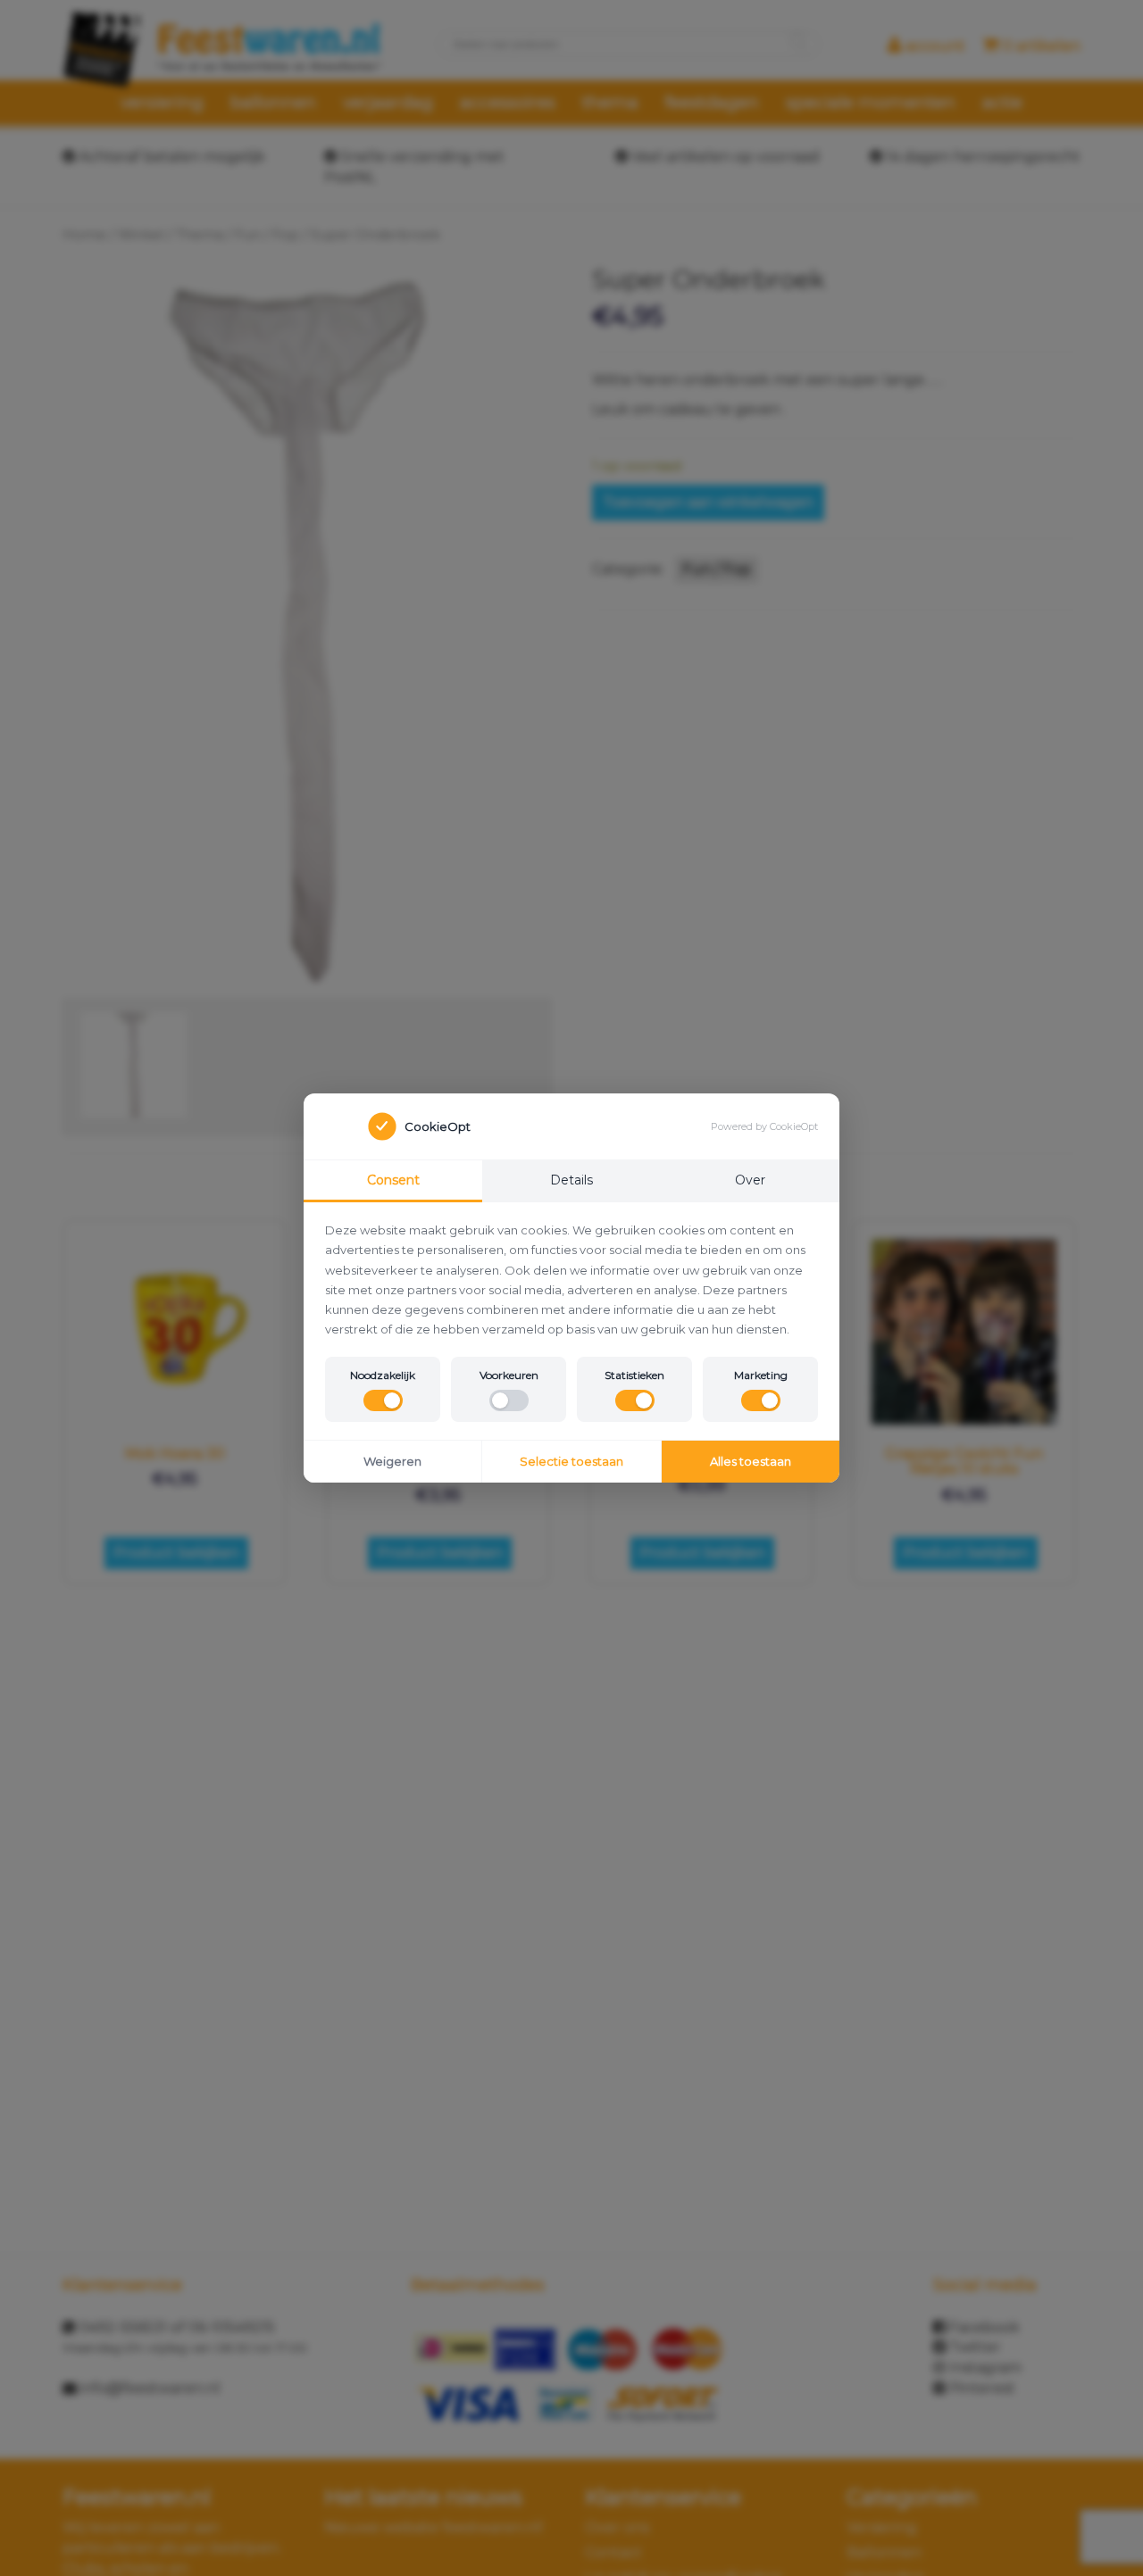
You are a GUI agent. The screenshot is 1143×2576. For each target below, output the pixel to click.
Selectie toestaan (571, 1461)
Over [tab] (750, 1180)
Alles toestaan (751, 1461)
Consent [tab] (393, 1180)
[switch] (383, 1400)
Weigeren (392, 1461)
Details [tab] (571, 1180)
